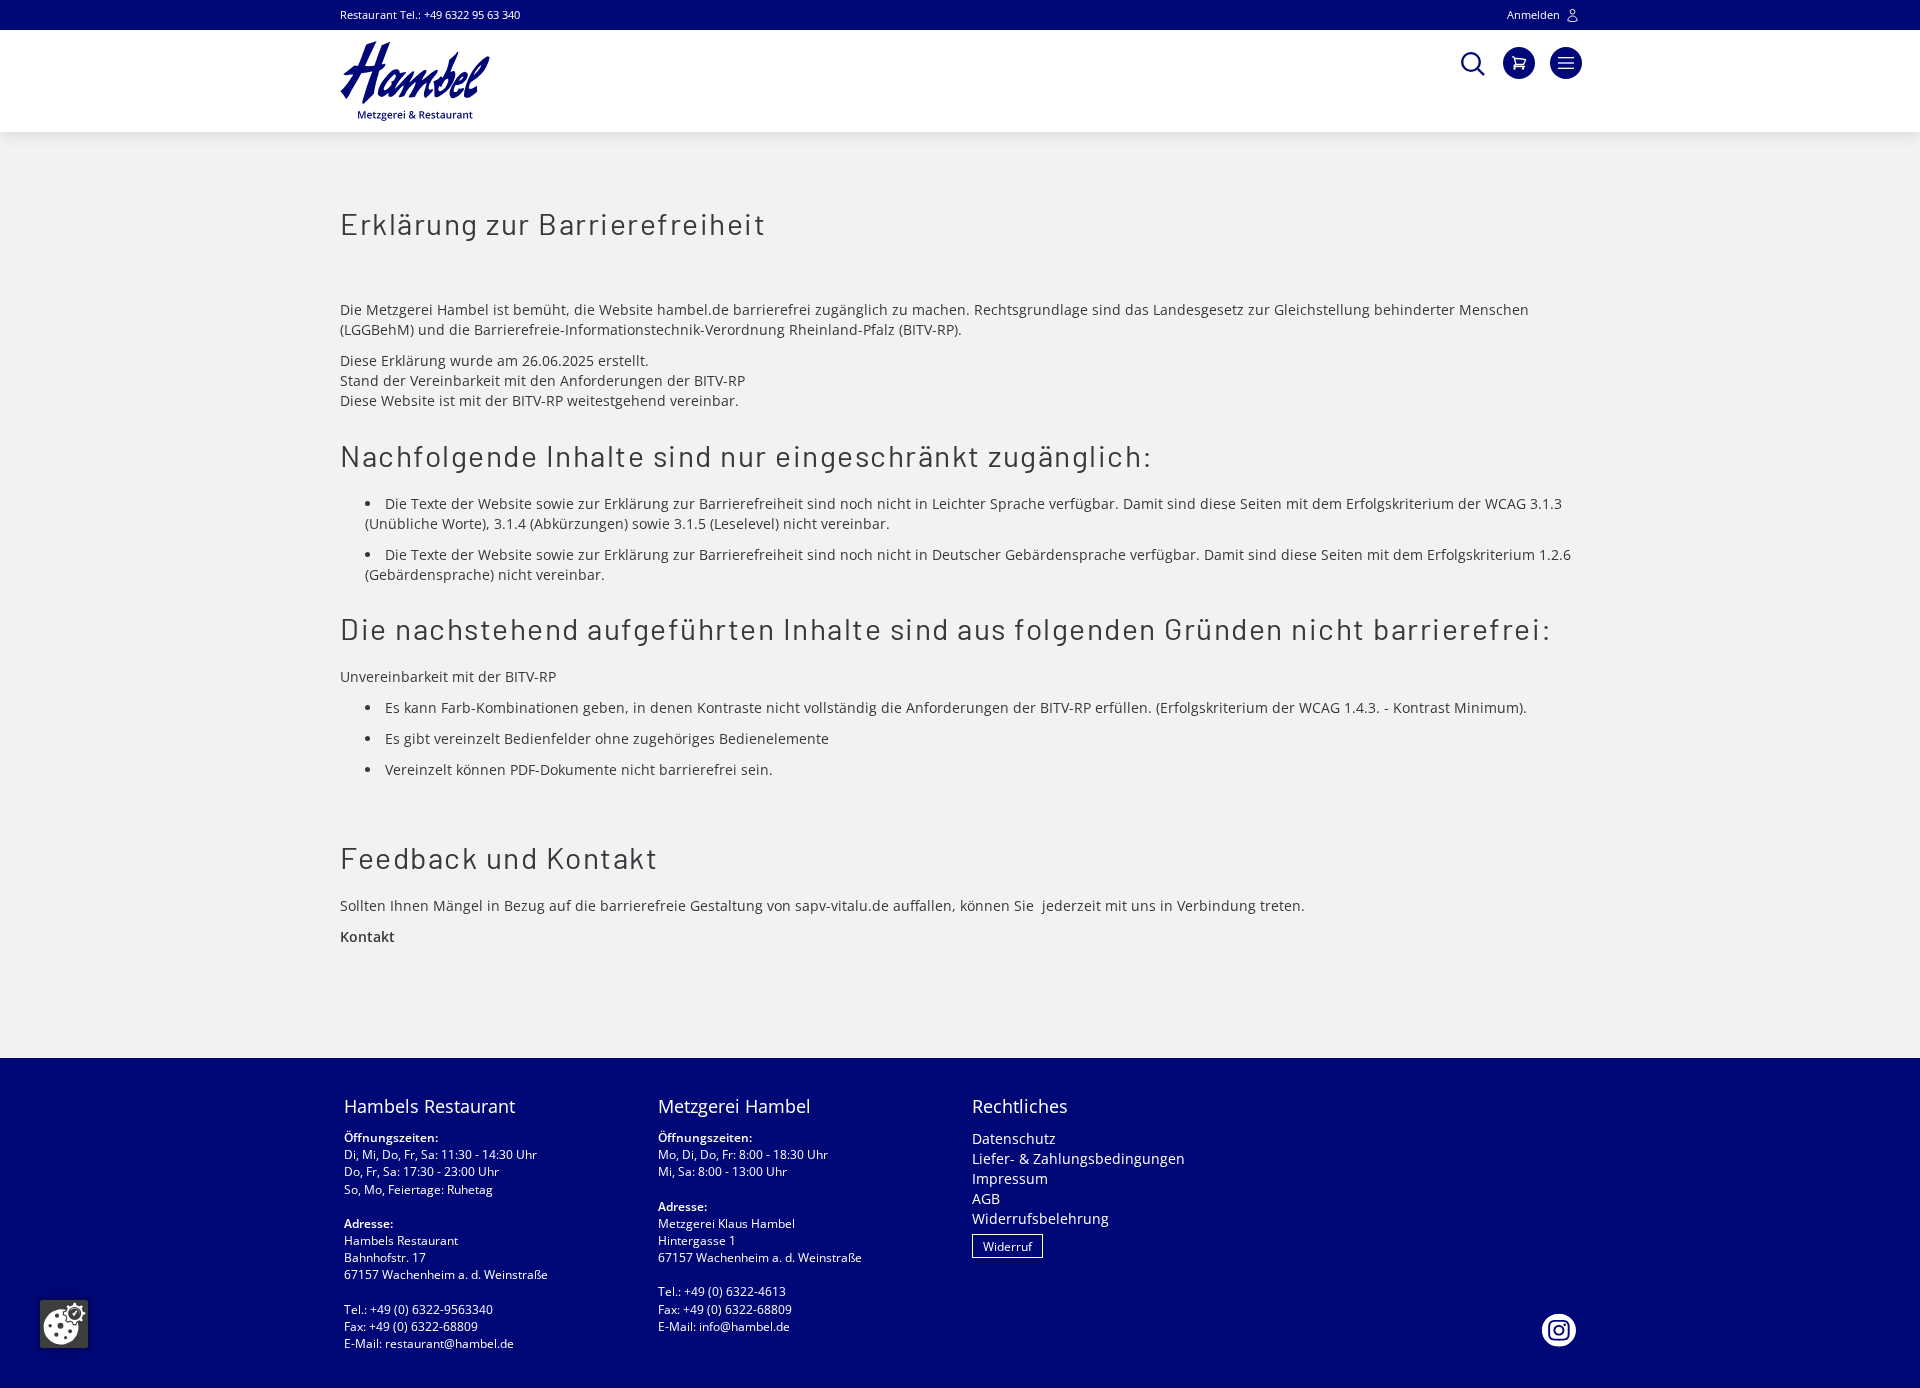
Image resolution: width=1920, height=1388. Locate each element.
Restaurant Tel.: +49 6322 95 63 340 (430, 14)
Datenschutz (1014, 1138)
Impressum (1010, 1178)
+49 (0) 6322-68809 (423, 1326)
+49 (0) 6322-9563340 (431, 1309)
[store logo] (415, 81)
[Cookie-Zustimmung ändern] (64, 1324)
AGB (986, 1198)
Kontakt (367, 936)
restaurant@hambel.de (449, 1343)
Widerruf (1007, 1246)
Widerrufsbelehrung (1040, 1218)
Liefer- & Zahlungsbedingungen (1078, 1158)
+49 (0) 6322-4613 (735, 1291)
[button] (1473, 61)
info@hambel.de (744, 1326)
